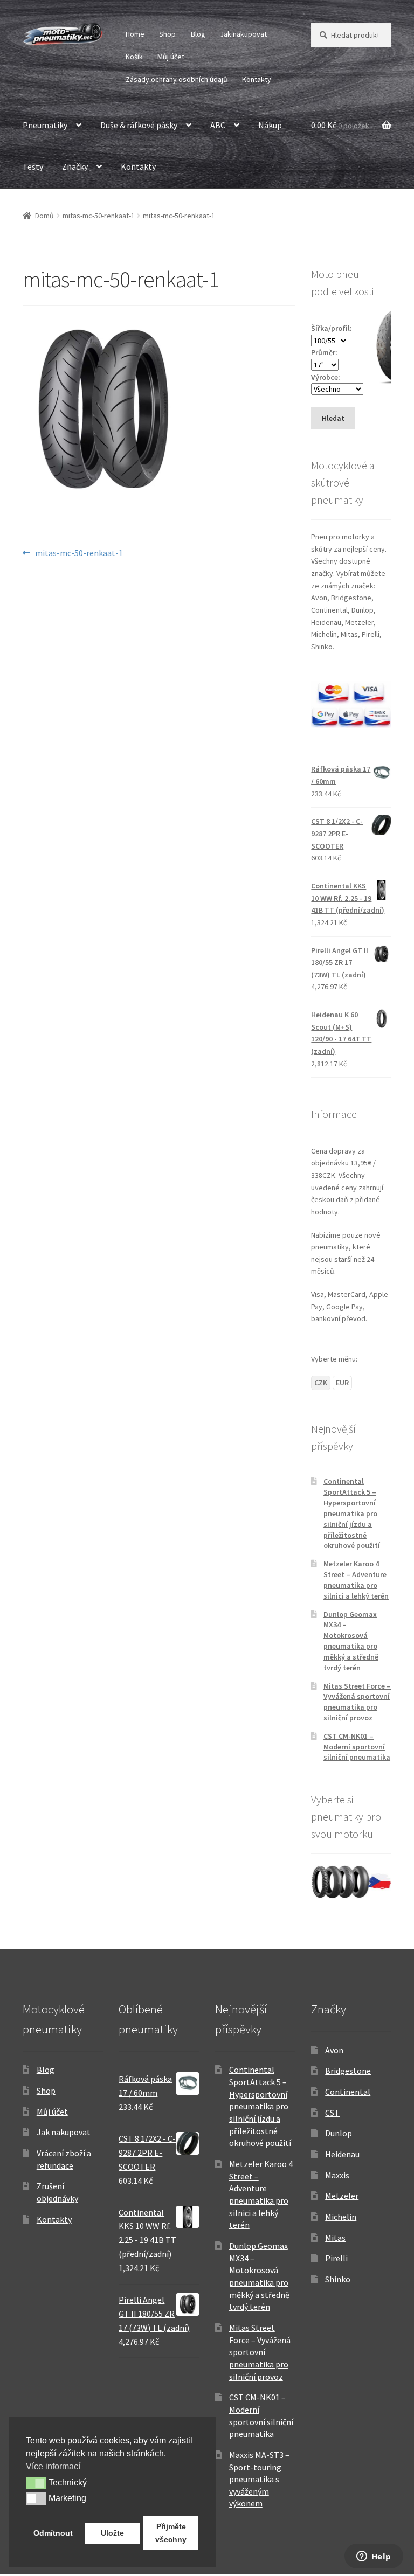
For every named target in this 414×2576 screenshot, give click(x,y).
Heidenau (342, 2154)
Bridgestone (348, 2071)
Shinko (338, 2279)
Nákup (270, 125)
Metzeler (342, 2196)
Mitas (335, 2238)
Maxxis (337, 2175)
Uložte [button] (112, 2533)
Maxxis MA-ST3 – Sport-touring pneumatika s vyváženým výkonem (259, 2479)
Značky (75, 166)
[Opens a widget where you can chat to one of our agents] (374, 2557)
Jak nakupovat (243, 34)
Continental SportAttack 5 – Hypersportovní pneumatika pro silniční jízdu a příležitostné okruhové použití (352, 1513)
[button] (36, 2483)
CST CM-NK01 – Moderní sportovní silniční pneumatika (357, 1747)
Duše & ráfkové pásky (139, 125)
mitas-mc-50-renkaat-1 (99, 216)
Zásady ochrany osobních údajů (177, 79)
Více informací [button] (53, 2466)
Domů (44, 216)
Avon (334, 2050)
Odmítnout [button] (53, 2533)
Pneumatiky (45, 125)
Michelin (341, 2217)
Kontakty (257, 79)
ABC (218, 125)
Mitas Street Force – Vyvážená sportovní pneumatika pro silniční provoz (357, 1702)
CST (332, 2113)
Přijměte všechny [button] (171, 2533)
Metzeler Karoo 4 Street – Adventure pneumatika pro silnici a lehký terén (356, 1579)
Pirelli (336, 2258)
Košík (134, 57)
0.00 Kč (340, 125)
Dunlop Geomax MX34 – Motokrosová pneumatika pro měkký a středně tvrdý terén (351, 1641)
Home (135, 34)
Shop (167, 34)
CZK (321, 1383)
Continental (348, 2092)
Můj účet (171, 57)
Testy (33, 166)
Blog (198, 34)
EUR (342, 1383)
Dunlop (339, 2133)
